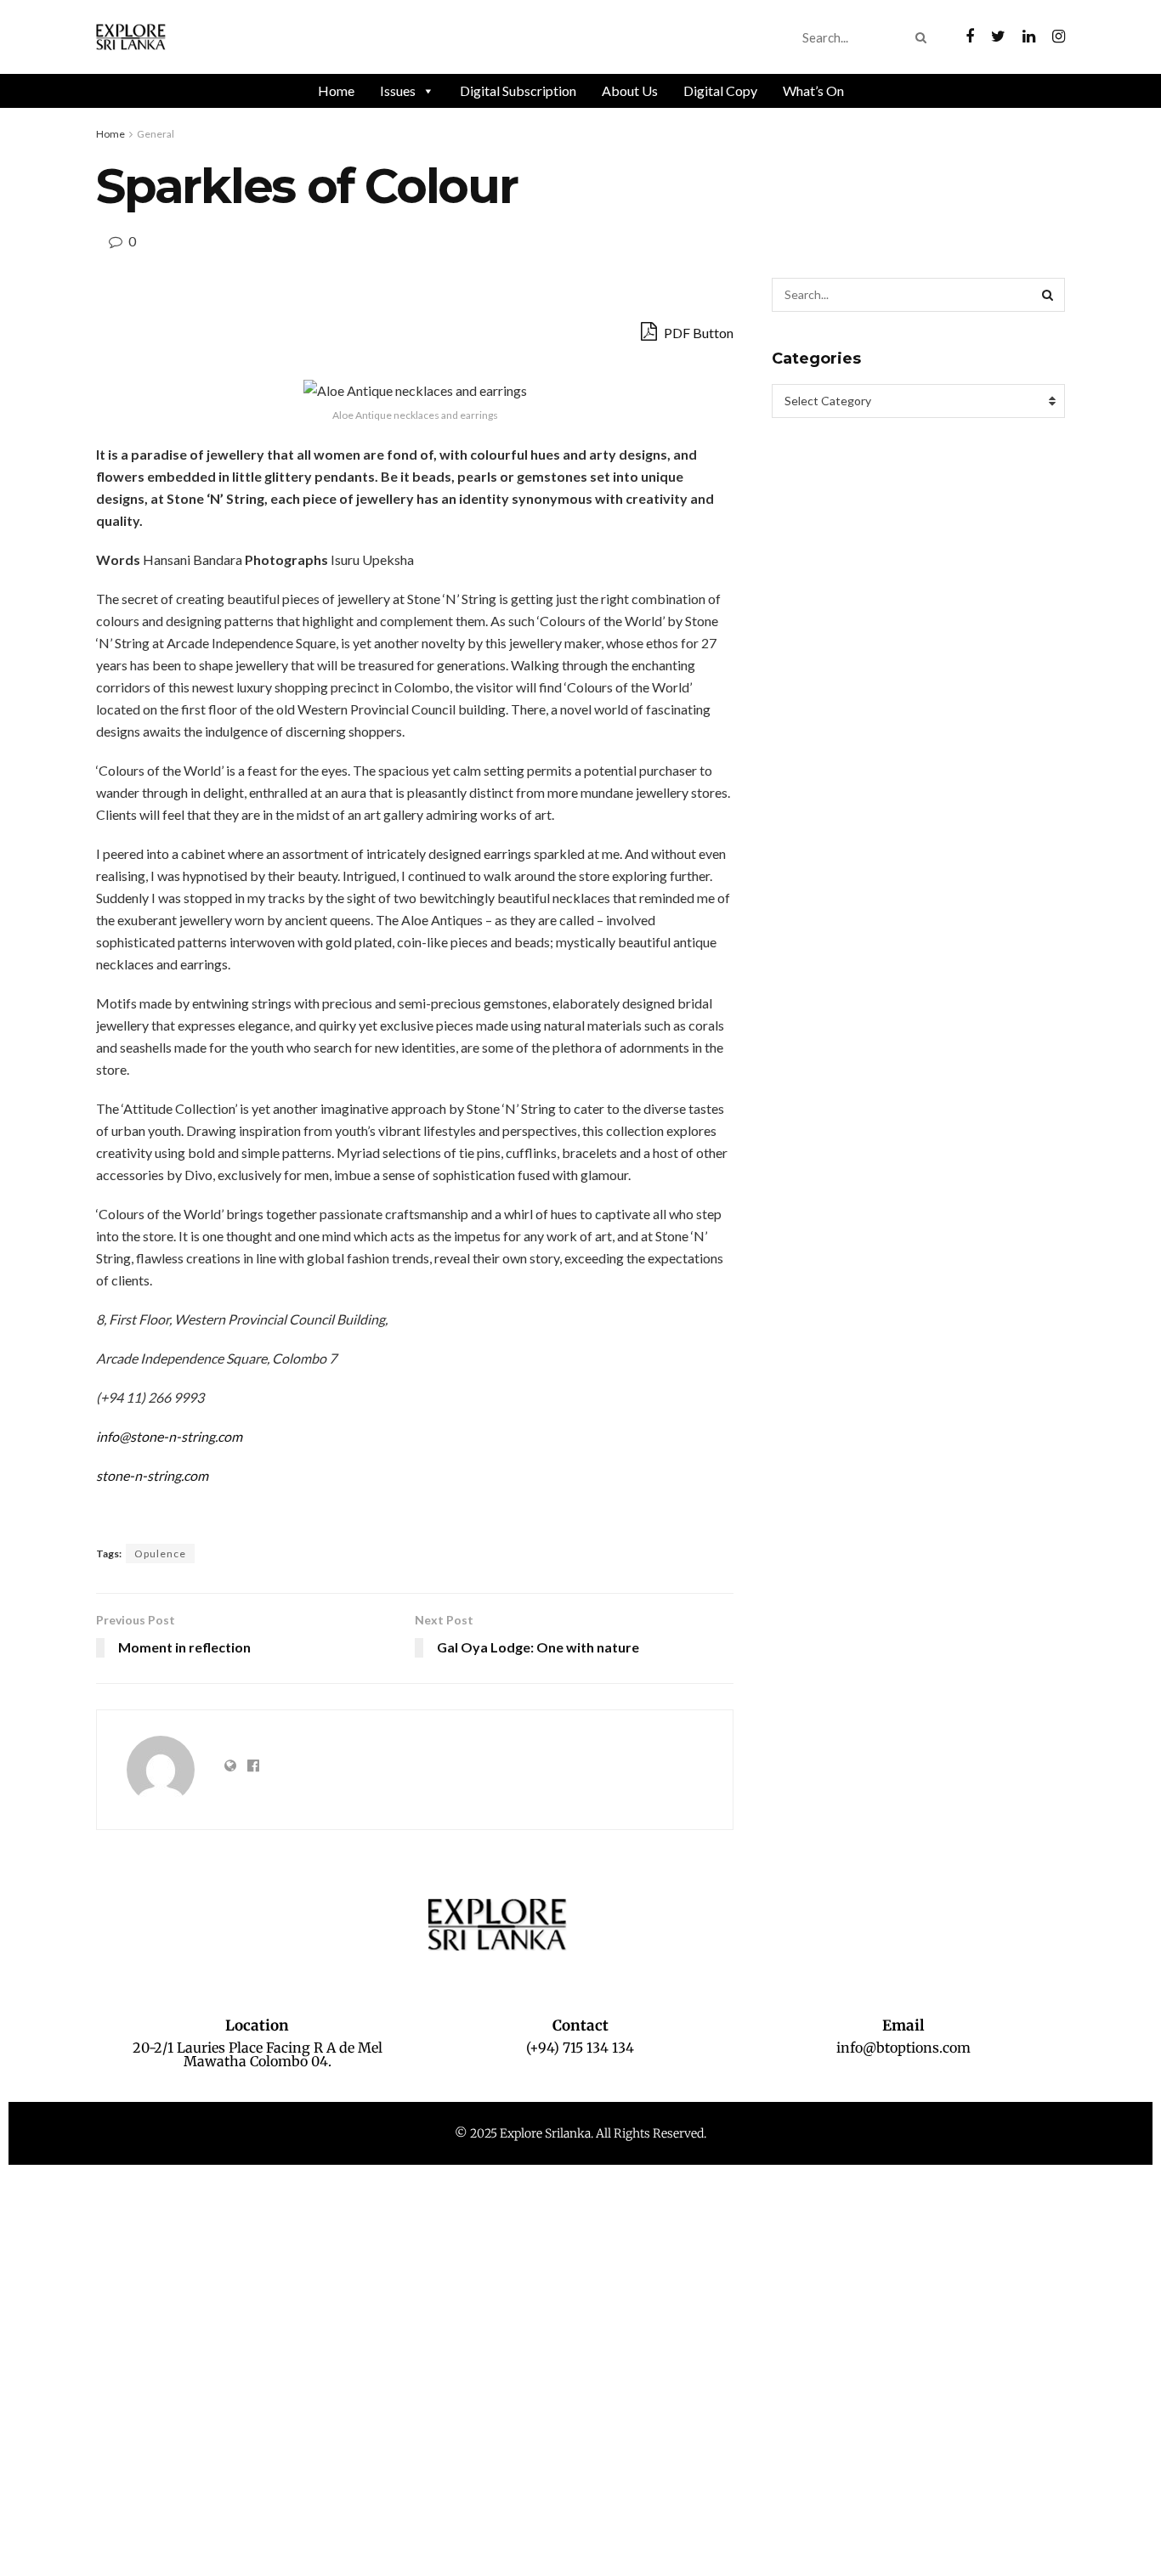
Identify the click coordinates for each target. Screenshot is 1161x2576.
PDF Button (697, 333)
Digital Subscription (518, 90)
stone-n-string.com (152, 1475)
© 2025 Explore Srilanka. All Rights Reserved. (580, 2133)
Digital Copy (720, 90)
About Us (630, 90)
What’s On (813, 90)
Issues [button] (398, 90)
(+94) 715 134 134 (580, 2048)
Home (336, 90)
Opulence (160, 1554)
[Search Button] (924, 37)
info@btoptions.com (903, 2048)
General (156, 134)
